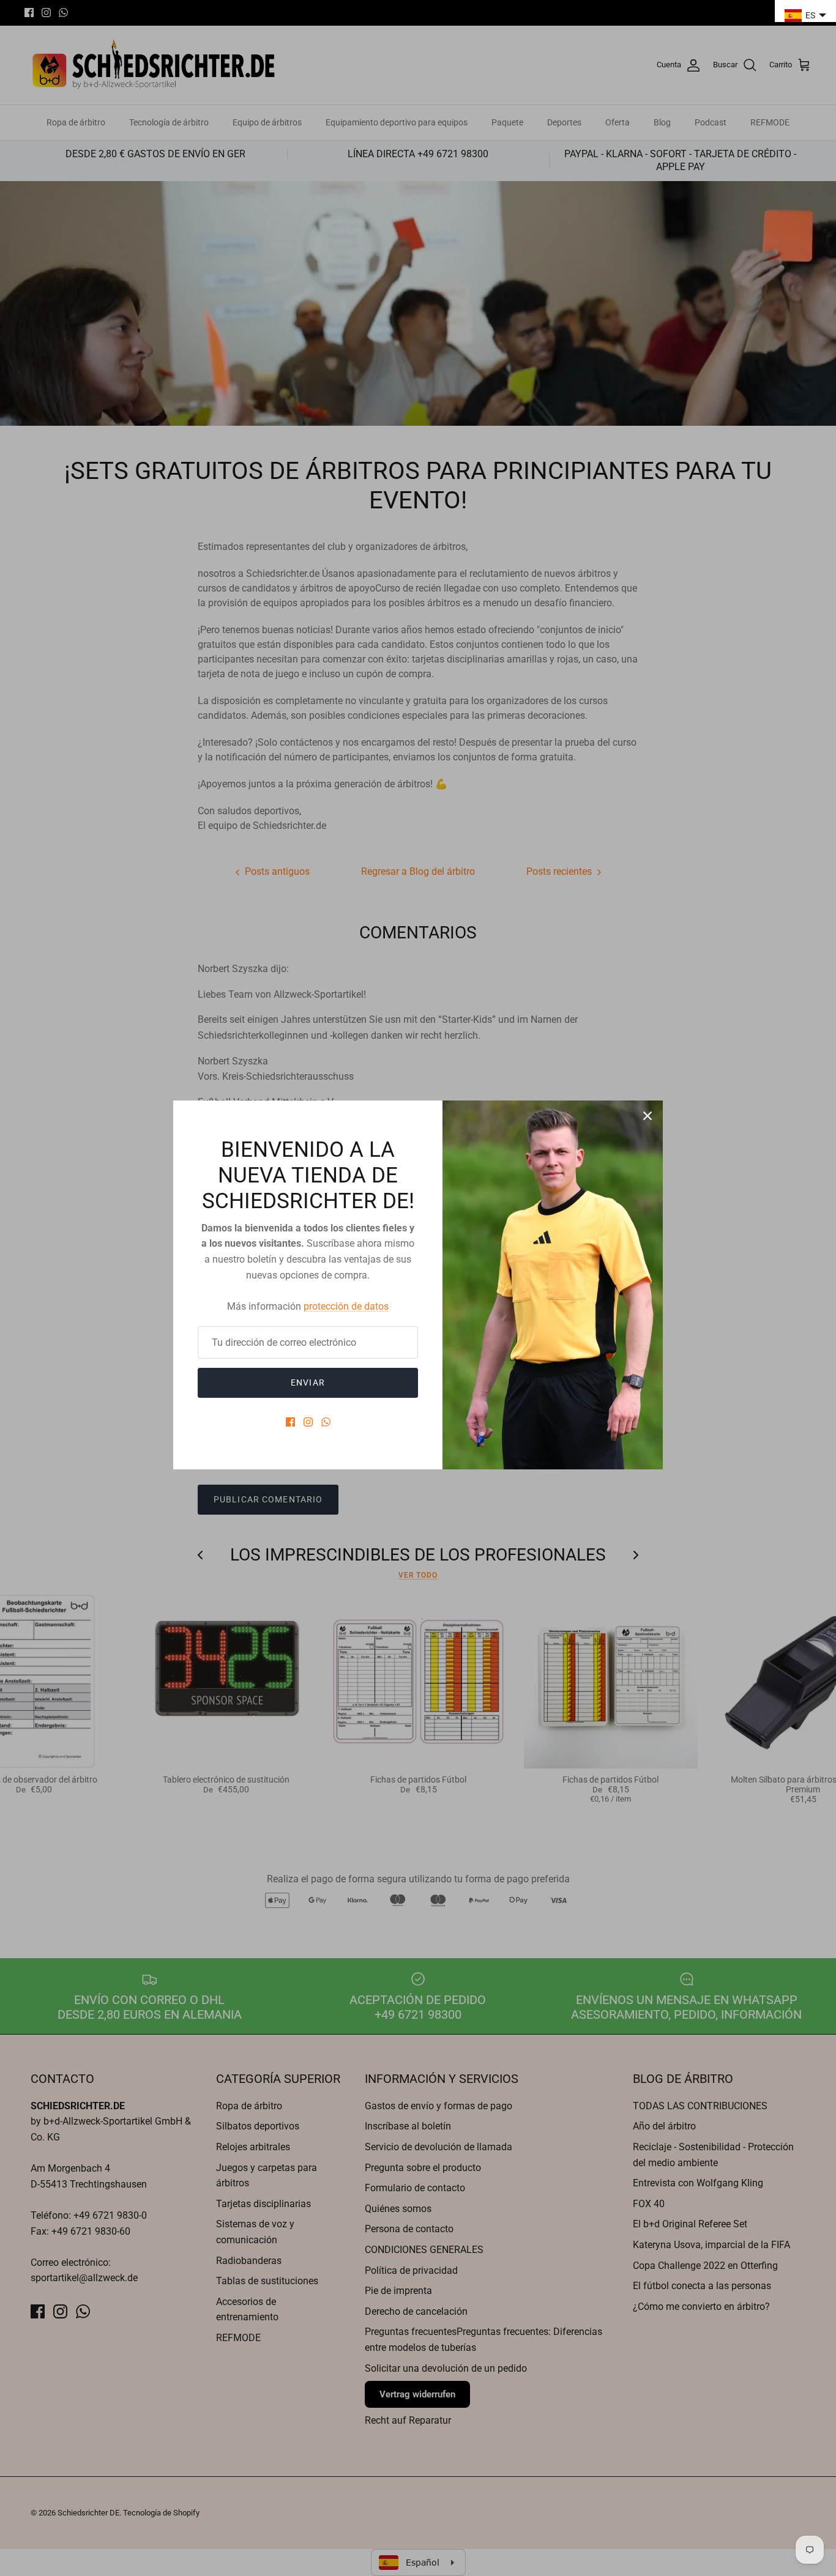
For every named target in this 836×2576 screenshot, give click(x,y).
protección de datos (346, 1306)
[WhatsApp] (326, 1422)
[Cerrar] (648, 1116)
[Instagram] (308, 1422)
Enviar (308, 1383)
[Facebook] (290, 1422)
